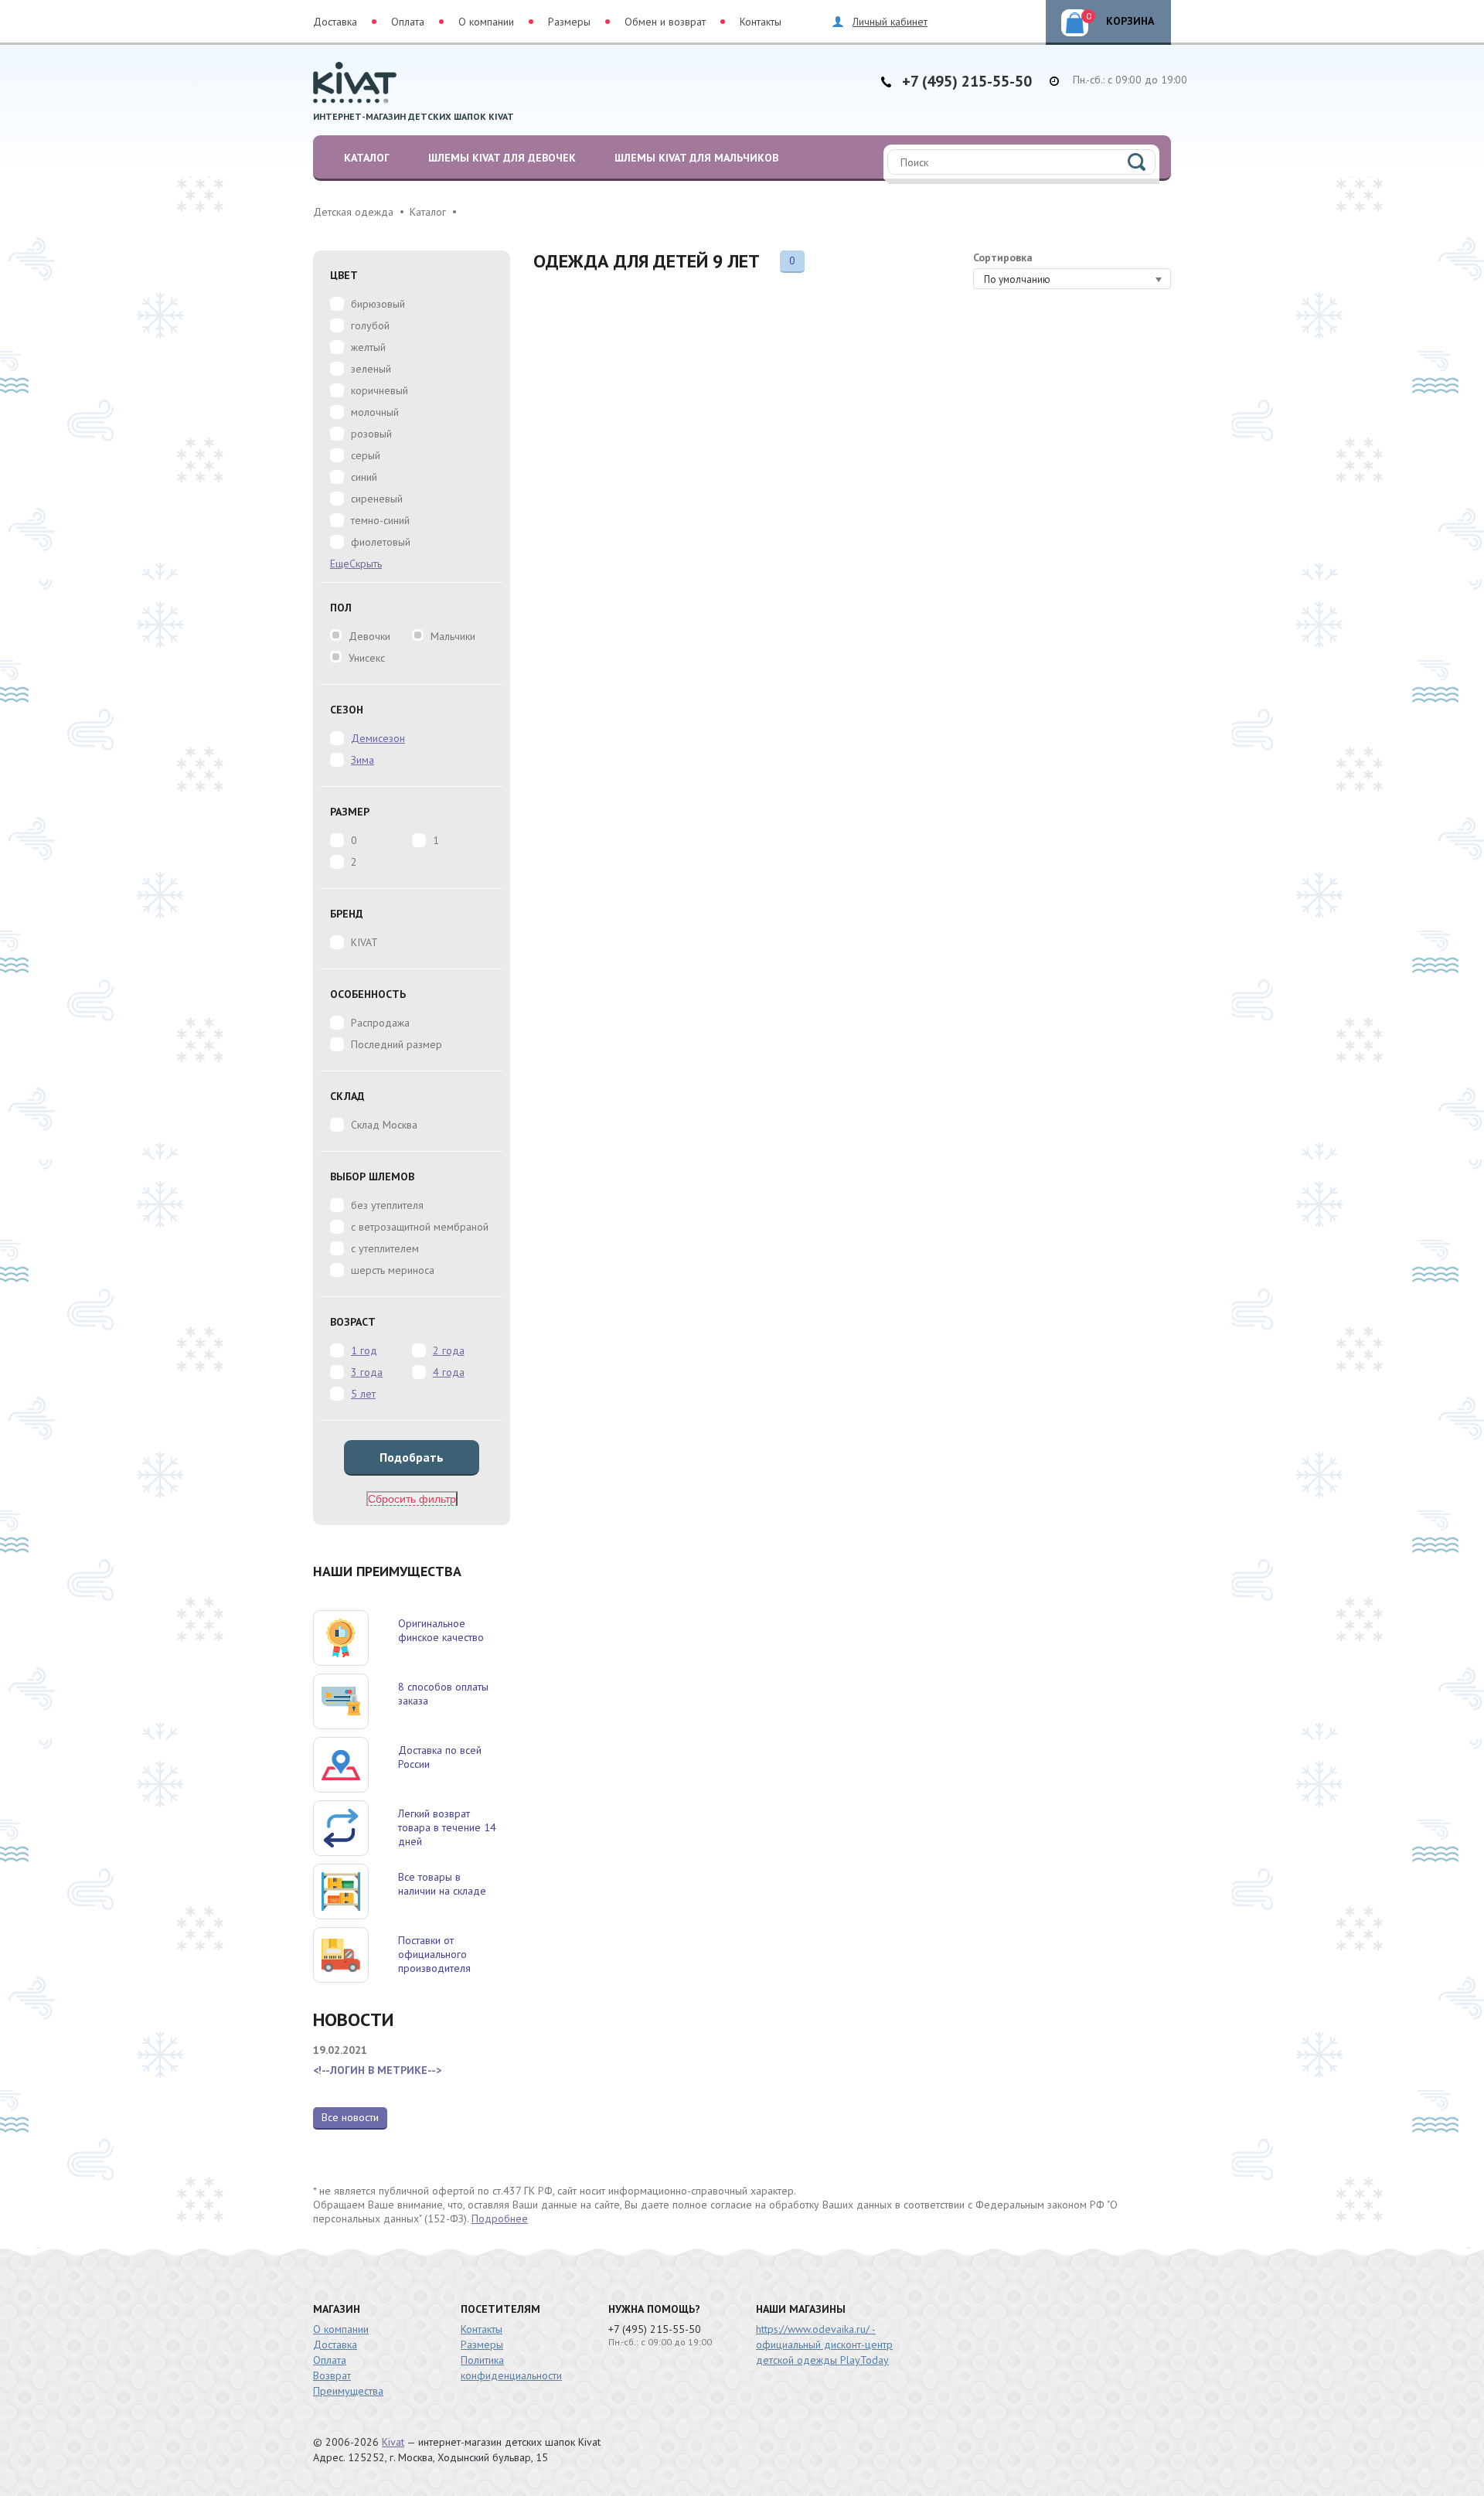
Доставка (335, 22)
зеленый (371, 369)
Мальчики (453, 636)
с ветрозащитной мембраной (420, 1227)
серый (366, 455)
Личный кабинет (890, 22)
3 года (367, 1372)
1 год (364, 1350)
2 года (449, 1350)
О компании (486, 22)
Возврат (332, 2375)
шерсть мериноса (393, 1270)
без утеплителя (387, 1205)
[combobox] (1072, 279)
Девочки (369, 636)
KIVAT (364, 942)
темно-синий (380, 520)
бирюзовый (378, 304)
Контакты (761, 22)
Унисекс (367, 658)
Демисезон (378, 738)
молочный (375, 412)
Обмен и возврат (665, 22)
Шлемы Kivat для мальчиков (696, 158)
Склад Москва (384, 1125)
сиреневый (377, 499)
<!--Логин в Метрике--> (377, 2070)
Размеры (569, 22)
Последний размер (397, 1044)
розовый (371, 434)
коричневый (380, 390)
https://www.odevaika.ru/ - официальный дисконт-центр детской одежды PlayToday (824, 2344)
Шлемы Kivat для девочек (502, 158)
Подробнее (500, 2218)
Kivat (393, 2442)
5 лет (363, 1394)
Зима (362, 760)
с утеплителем (385, 1248)
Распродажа (380, 1023)
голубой (370, 325)
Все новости (350, 2117)
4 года (449, 1372)
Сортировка (1003, 257)
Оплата (408, 22)
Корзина (1120, 19)
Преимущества (348, 2391)
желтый (368, 347)
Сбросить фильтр (412, 1499)
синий (364, 477)
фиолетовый (381, 542)
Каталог (367, 158)
